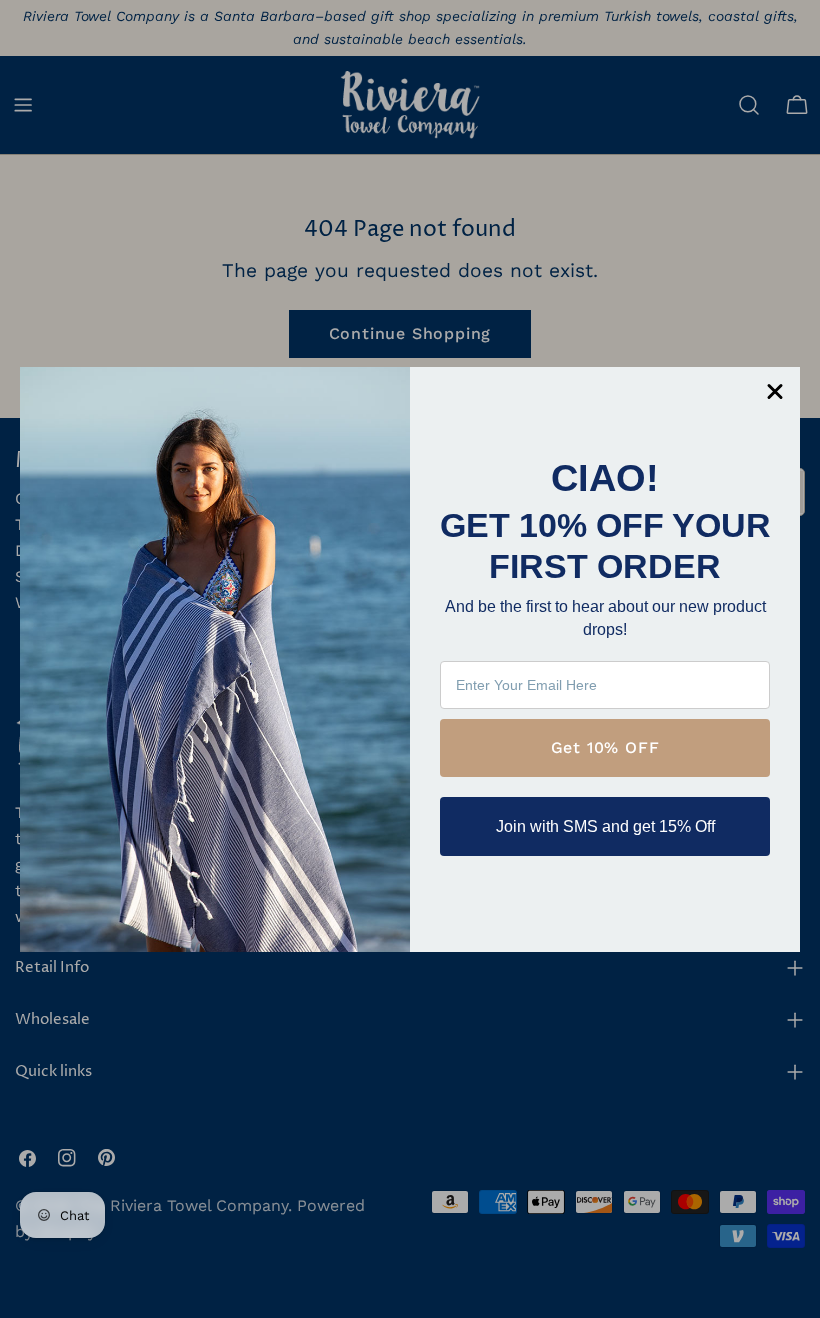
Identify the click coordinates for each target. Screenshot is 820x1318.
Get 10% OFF (605, 747)
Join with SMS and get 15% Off (605, 826)
